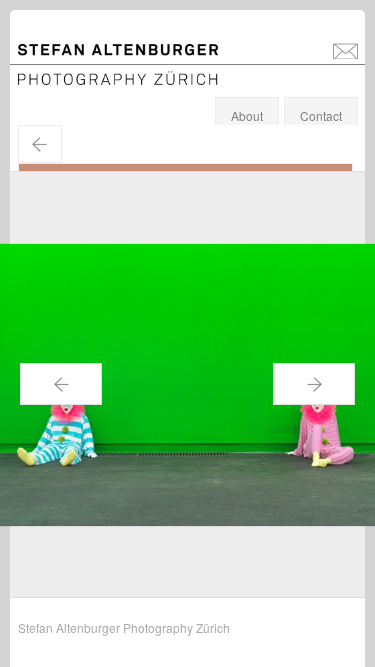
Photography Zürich (71, 74)
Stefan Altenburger (131, 53)
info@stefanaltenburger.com (345, 50)
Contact (321, 115)
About (247, 115)
